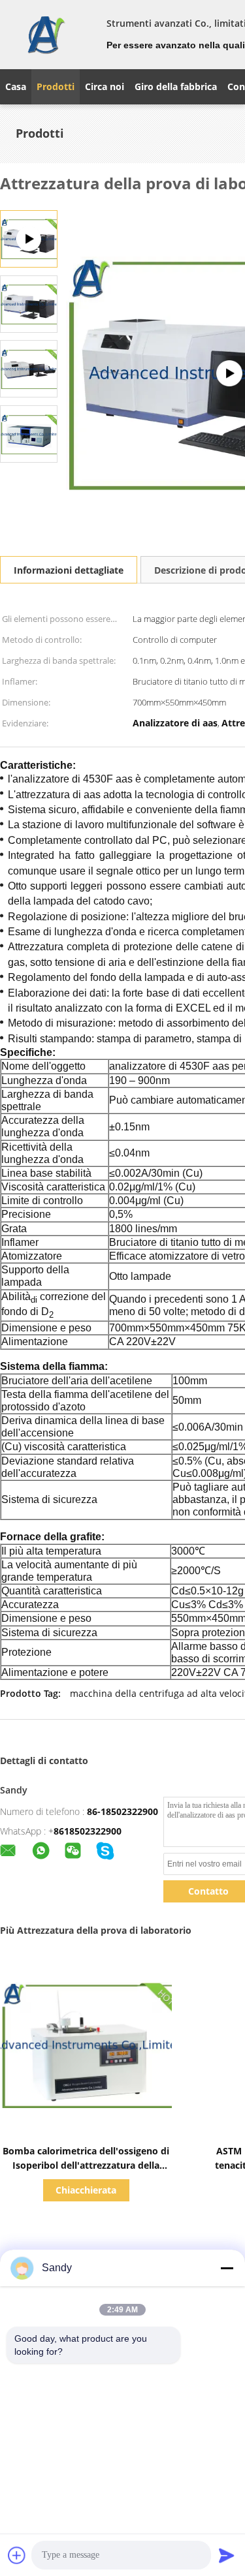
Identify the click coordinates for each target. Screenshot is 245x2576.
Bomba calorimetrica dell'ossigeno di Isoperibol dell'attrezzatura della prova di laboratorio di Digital (86, 2165)
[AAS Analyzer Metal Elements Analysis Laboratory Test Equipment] (29, 303)
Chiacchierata (86, 2190)
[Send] (227, 2555)
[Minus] (227, 2268)
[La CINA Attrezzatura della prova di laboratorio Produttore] (45, 35)
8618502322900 (88, 1831)
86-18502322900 (122, 1811)
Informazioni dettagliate (69, 570)
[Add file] (17, 2555)
